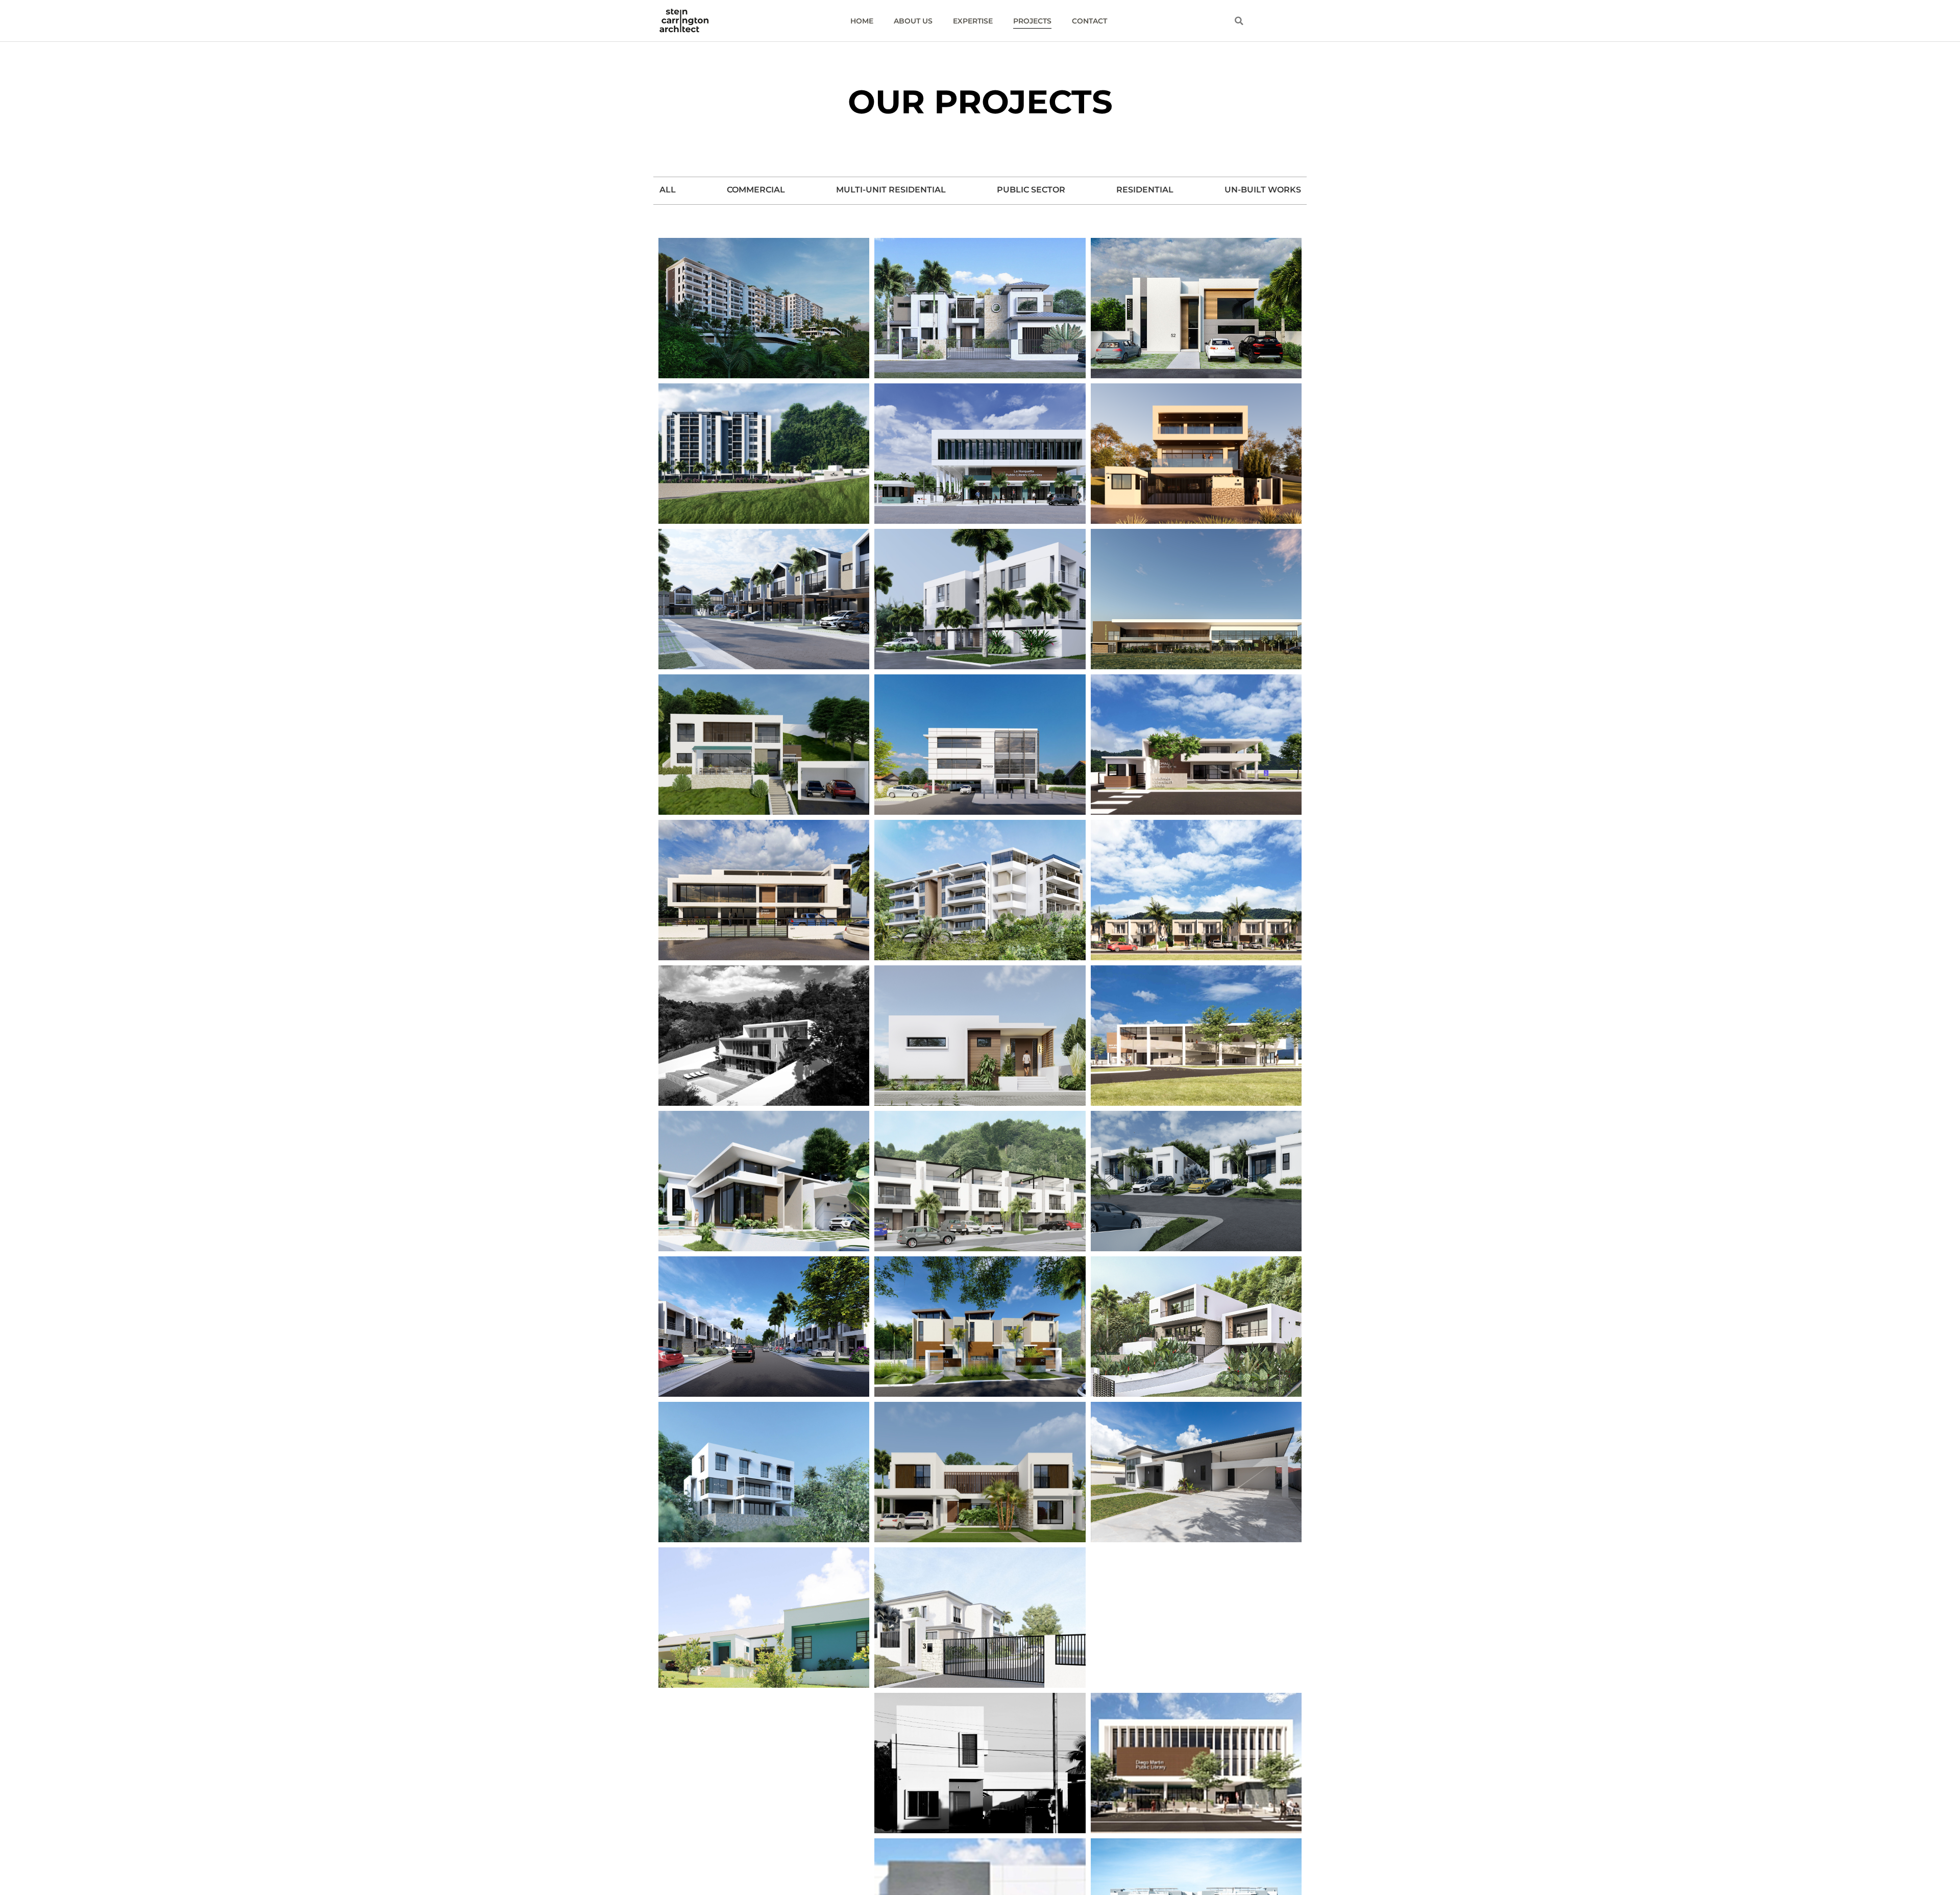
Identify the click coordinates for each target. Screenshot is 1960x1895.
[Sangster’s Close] (1196, 1181)
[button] (1239, 21)
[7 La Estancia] (980, 1327)
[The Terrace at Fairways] (980, 890)
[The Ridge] (764, 454)
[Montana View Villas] (764, 308)
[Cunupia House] (980, 1763)
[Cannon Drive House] (764, 1181)
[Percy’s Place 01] (764, 1472)
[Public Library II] (980, 454)
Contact (1089, 21)
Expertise (973, 21)
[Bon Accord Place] (1196, 308)
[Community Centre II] (1196, 745)
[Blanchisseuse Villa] (764, 1763)
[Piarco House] (980, 1036)
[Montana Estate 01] (764, 1036)
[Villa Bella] (764, 1618)
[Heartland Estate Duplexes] (1196, 890)
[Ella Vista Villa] (980, 1472)
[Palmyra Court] (980, 599)
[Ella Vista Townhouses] (764, 1327)
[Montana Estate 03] (1196, 1618)
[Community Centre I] (1196, 1036)
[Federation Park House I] (1196, 1472)
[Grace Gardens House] (980, 1618)
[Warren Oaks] (764, 599)
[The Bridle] (980, 1181)
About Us (913, 21)
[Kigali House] (1196, 454)
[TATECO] (980, 745)
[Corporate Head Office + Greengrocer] (764, 890)
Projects (1032, 21)
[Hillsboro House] (1196, 1327)
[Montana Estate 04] (764, 745)
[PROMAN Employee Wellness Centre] (1196, 599)
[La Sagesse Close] (980, 308)
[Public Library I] (1196, 1763)
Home (862, 21)
